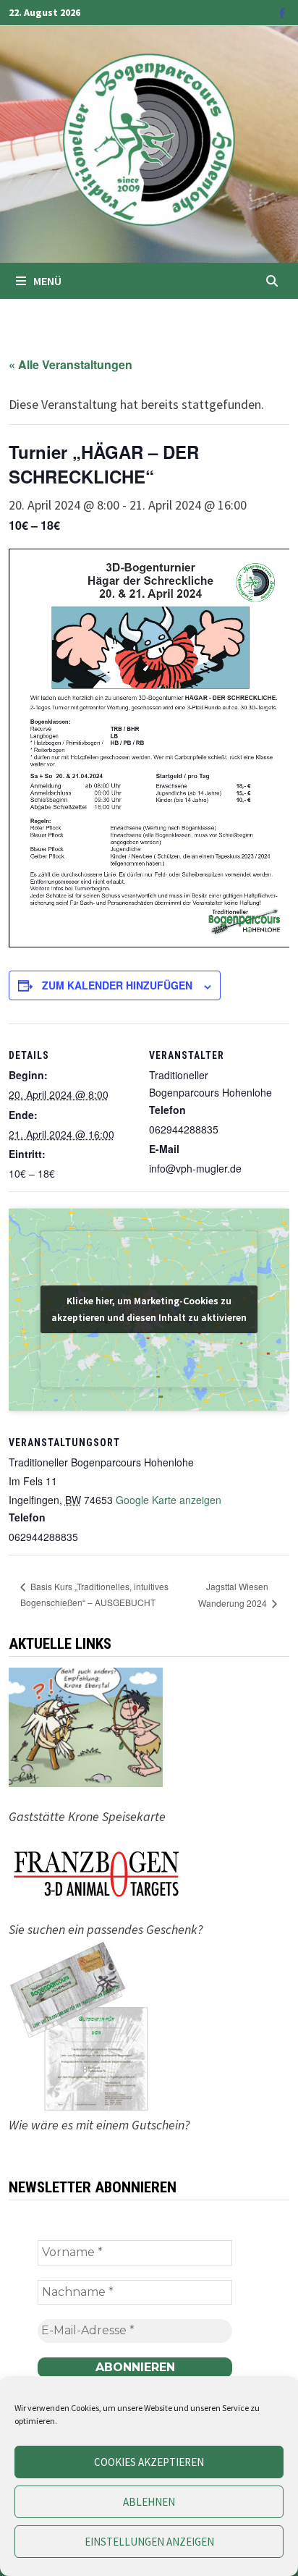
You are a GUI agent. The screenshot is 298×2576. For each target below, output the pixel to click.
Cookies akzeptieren (149, 2462)
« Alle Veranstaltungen (71, 364)
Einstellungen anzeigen (149, 2542)
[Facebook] (282, 12)
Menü (47, 281)
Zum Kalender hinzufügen (117, 985)
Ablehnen (149, 2502)
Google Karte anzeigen (169, 1500)
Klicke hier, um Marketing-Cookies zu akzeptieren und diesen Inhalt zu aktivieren (149, 1309)
